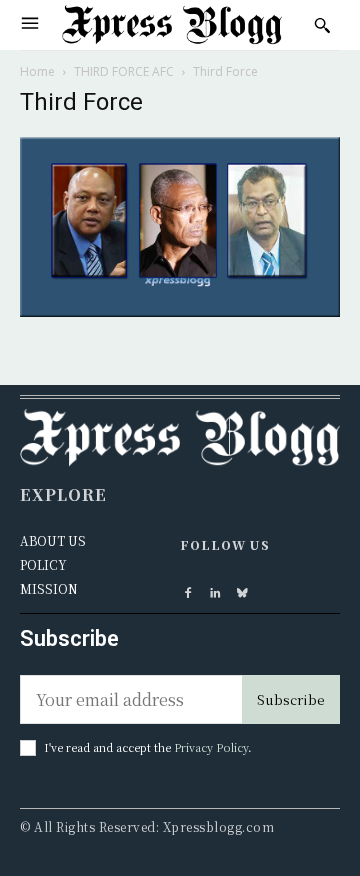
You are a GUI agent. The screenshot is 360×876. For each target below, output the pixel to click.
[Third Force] (180, 311)
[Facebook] (188, 589)
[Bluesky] (242, 589)
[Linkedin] (215, 589)
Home (37, 71)
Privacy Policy (211, 747)
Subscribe (291, 699)
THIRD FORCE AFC (124, 71)
